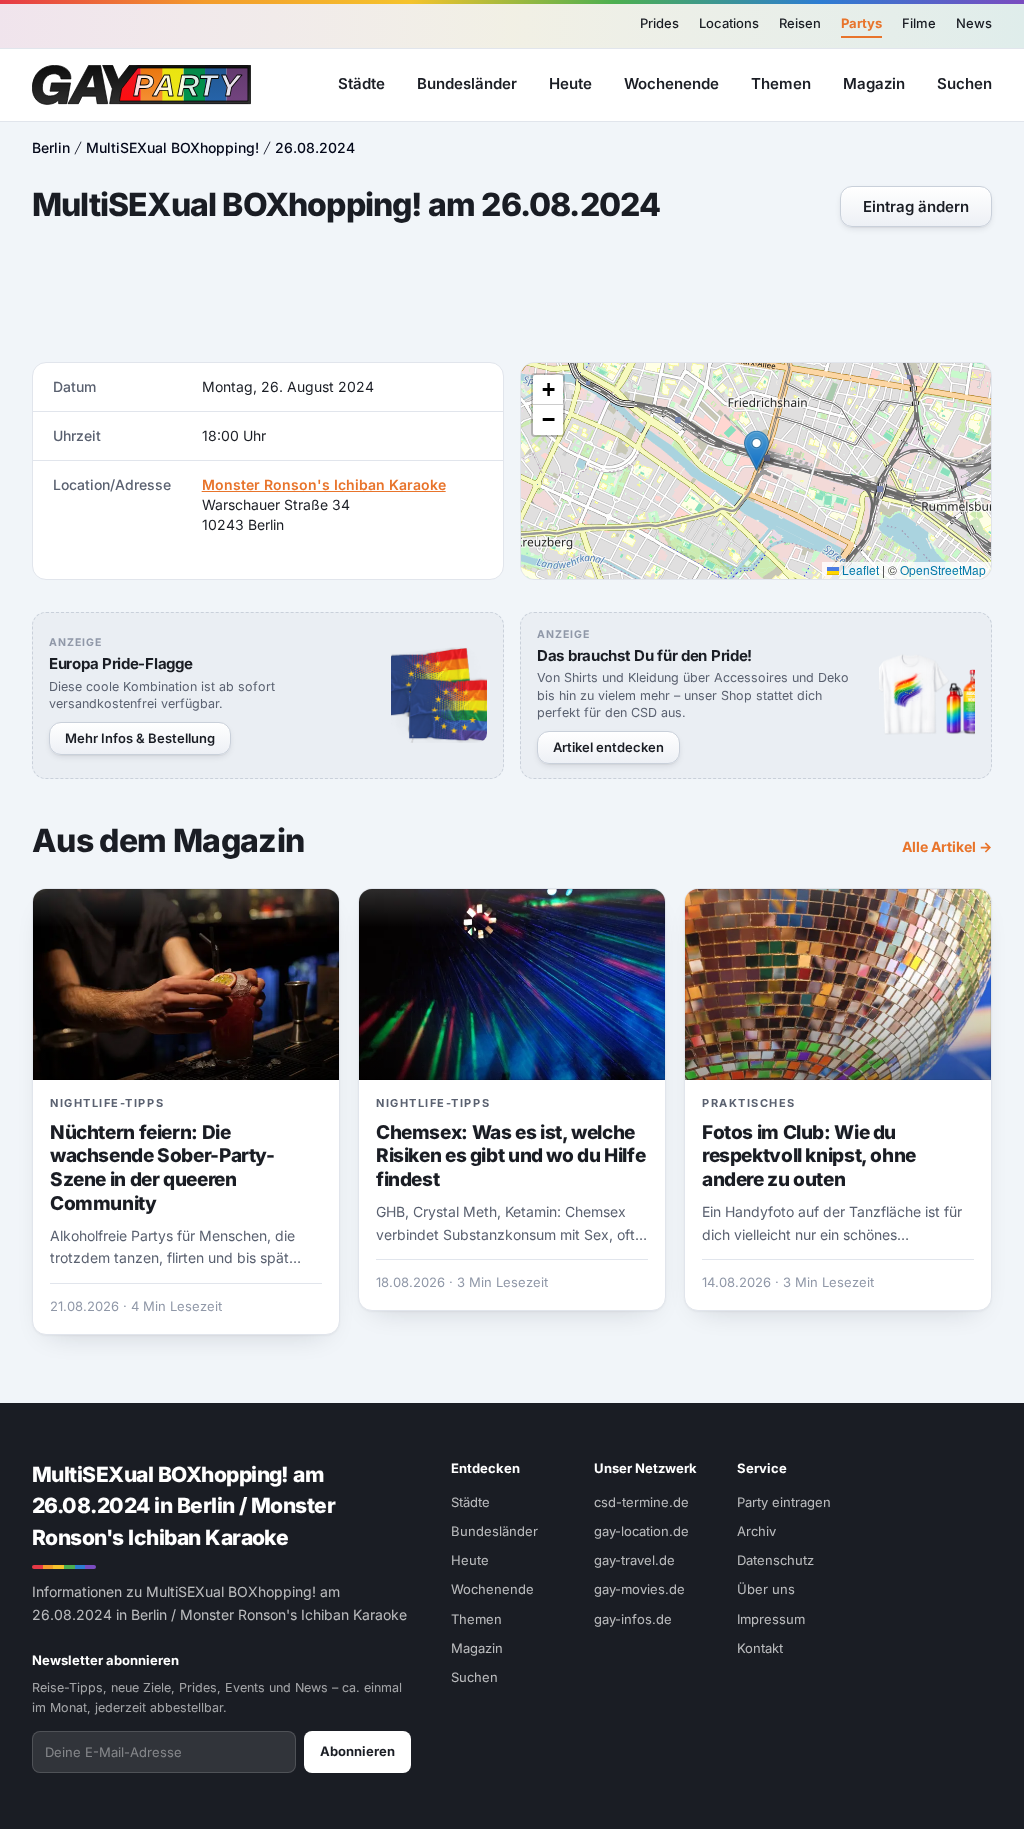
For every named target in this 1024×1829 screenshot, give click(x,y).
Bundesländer (467, 83)
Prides (659, 23)
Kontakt (760, 1648)
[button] (756, 450)
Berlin (51, 147)
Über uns (766, 1589)
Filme (919, 23)
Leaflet (859, 569)
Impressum (771, 1619)
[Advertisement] (512, 297)
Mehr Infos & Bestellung (140, 738)
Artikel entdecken (608, 747)
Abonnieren (357, 1751)
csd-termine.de (641, 1502)
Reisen (800, 23)
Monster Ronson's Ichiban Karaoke (324, 484)
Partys (861, 23)
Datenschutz (775, 1560)
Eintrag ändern (916, 206)
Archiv (756, 1531)
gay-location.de (641, 1531)
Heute (570, 83)
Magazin (874, 83)
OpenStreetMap (943, 569)
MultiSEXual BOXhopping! (172, 147)
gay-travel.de (634, 1560)
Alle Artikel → (947, 846)
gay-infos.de (633, 1619)
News (974, 23)
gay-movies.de (639, 1589)
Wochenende (671, 83)
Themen (781, 83)
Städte (361, 83)
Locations (729, 23)
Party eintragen (784, 1502)
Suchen (964, 83)
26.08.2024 (315, 147)
